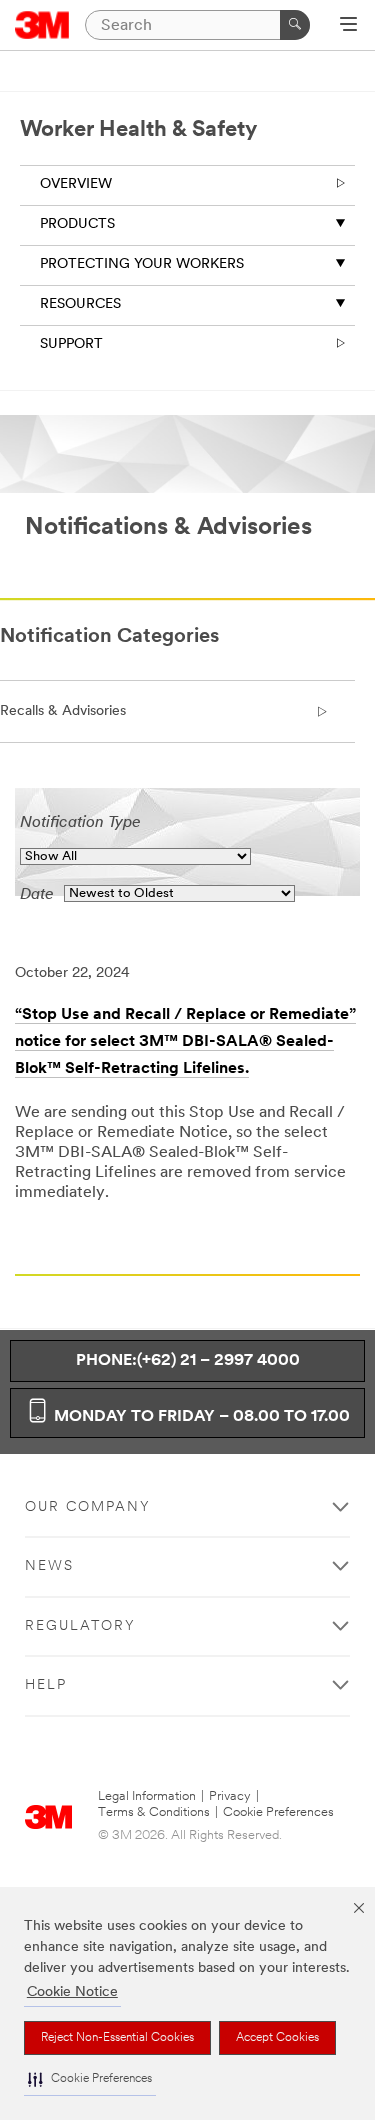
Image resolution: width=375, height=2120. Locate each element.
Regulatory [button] (80, 1626)
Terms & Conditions (154, 1812)
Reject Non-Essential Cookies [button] (117, 2038)
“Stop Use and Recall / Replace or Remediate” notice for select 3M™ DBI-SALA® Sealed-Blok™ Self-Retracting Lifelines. (185, 1042)
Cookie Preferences (278, 1812)
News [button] (49, 1566)
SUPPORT (71, 344)
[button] (90, 2079)
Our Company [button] (88, 1507)
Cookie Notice (72, 1992)
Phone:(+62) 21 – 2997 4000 (188, 1361)
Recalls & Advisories (63, 711)
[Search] (295, 25)
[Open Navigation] (348, 26)
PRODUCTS (77, 224)
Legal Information (147, 1796)
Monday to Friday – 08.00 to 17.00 (200, 1417)
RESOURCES (80, 304)
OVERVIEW (76, 184)
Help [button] (46, 1685)
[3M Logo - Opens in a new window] (42, 25)
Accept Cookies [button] (277, 2038)
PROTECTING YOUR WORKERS (142, 264)
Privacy (230, 1796)
